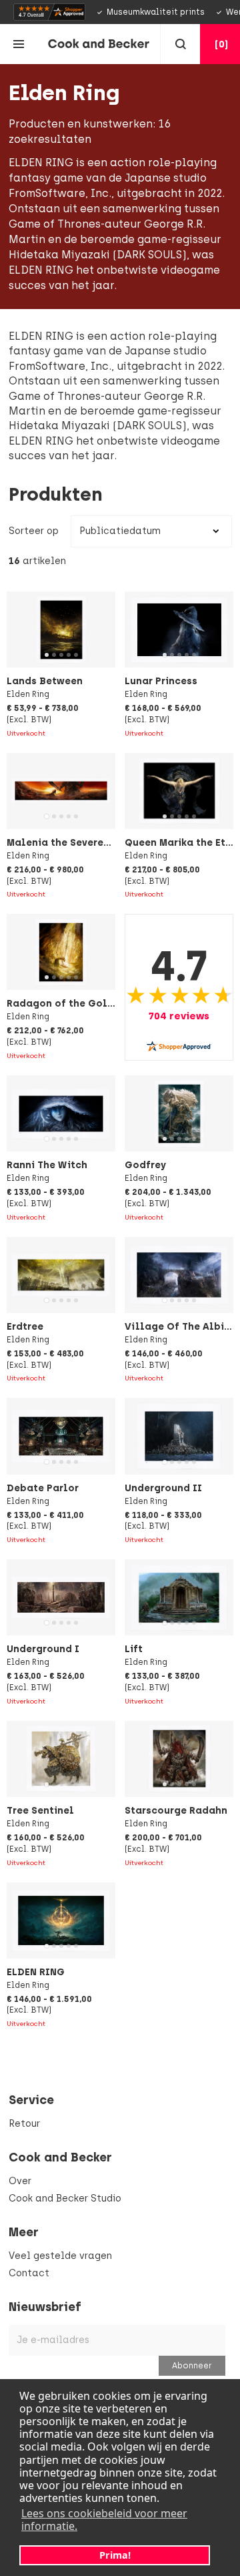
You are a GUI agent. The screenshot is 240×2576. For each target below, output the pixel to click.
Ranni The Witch (47, 1165)
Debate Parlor (43, 1488)
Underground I (43, 1649)
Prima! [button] (115, 2555)
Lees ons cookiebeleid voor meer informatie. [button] (104, 2520)
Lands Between (45, 681)
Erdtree (25, 1326)
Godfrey (145, 1165)
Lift (134, 1649)
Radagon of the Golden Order (82, 1003)
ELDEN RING (36, 1972)
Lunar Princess (161, 681)
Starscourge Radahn (176, 1810)
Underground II (163, 1488)
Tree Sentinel (40, 1810)
